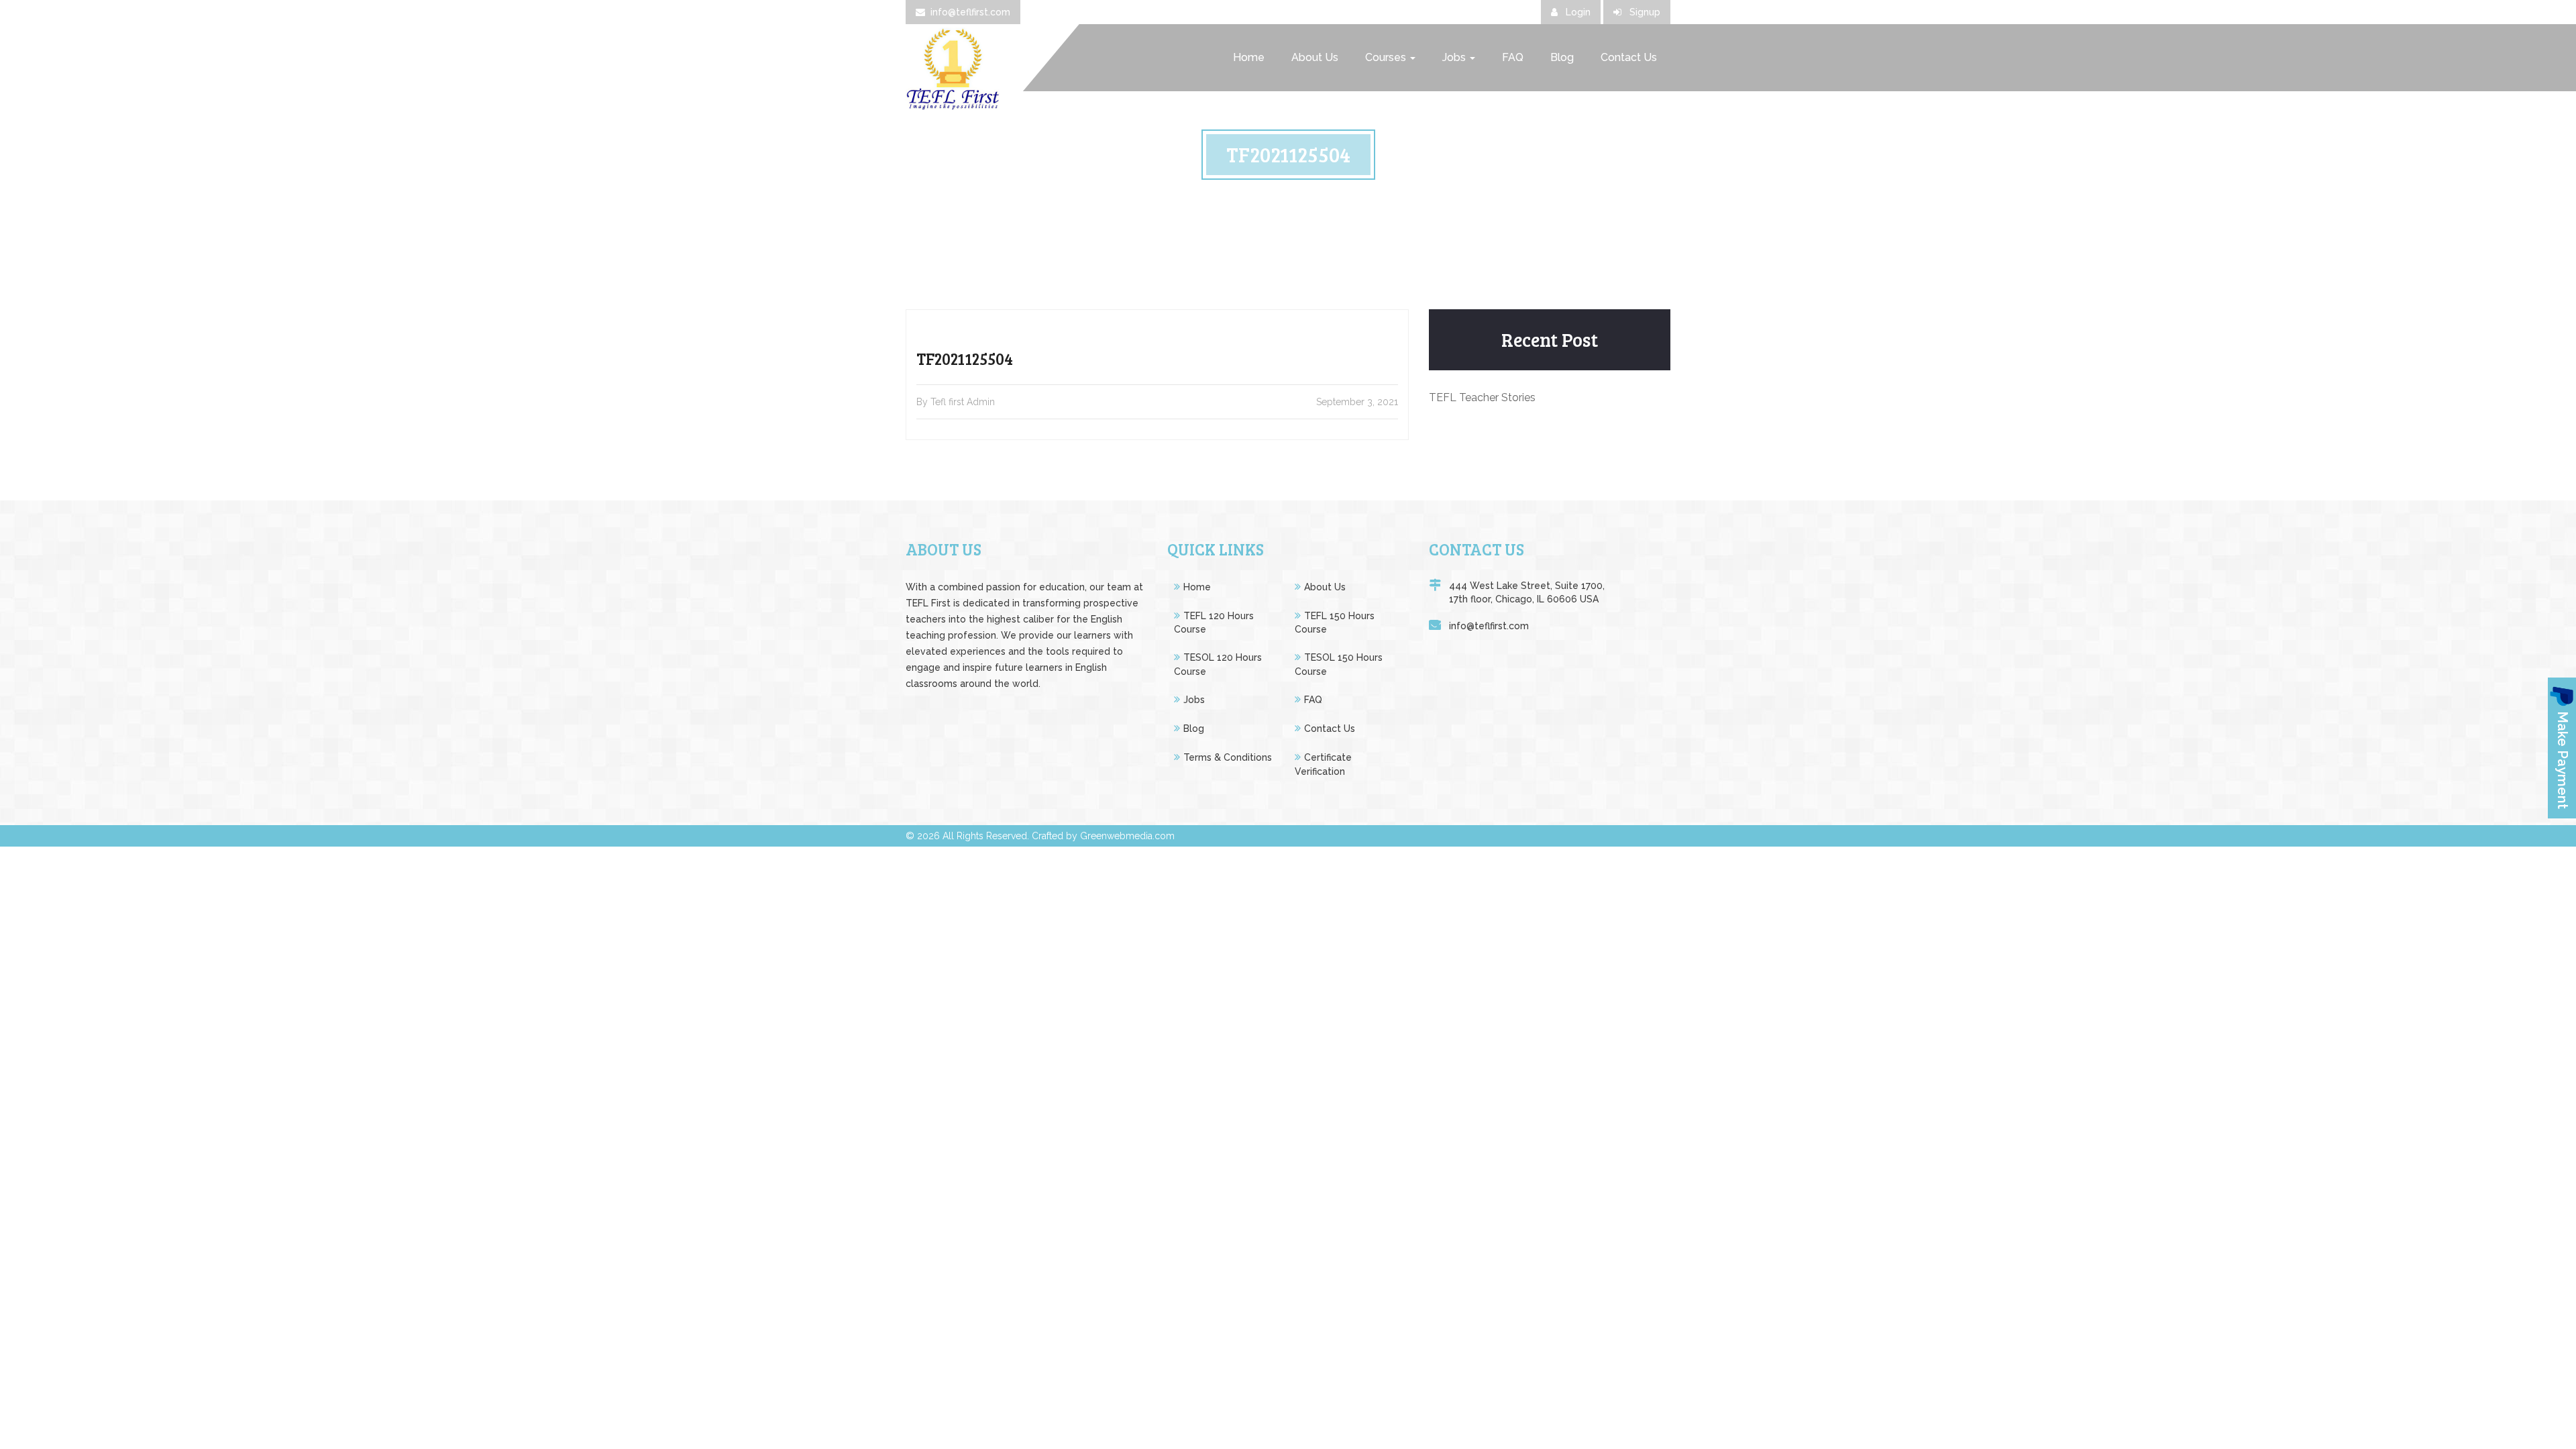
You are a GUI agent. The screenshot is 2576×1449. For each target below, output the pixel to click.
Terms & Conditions (1228, 757)
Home (1249, 57)
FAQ (1513, 57)
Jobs (1455, 57)
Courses (1387, 57)
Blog (1562, 57)
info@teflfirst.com (970, 12)
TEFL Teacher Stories (1482, 397)
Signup (1644, 12)
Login (1577, 12)
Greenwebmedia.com (1127, 836)
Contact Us (1629, 57)
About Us (1315, 57)
